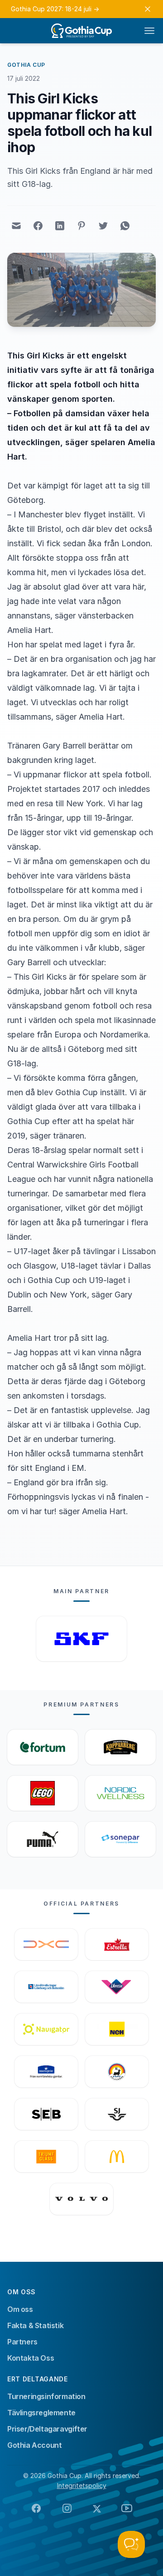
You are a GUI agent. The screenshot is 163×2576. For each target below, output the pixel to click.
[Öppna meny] (149, 31)
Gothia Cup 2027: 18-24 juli (55, 9)
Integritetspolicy (82, 2485)
